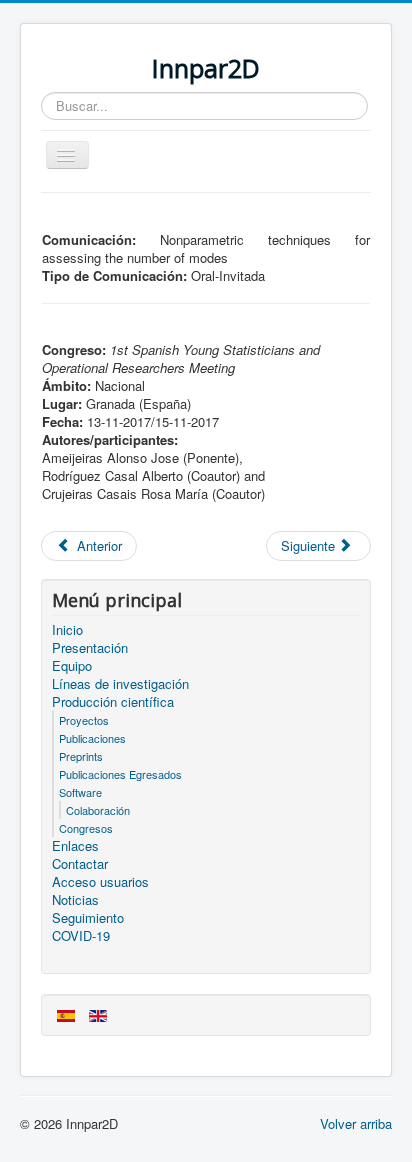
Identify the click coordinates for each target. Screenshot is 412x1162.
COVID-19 (81, 936)
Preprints (81, 756)
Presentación (90, 648)
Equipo (72, 666)
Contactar (80, 864)
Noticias (75, 900)
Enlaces (75, 846)
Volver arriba (356, 1123)
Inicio (67, 630)
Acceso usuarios (100, 882)
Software (80, 792)
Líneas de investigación (120, 684)
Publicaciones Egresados (120, 774)
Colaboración (98, 810)
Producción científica (113, 702)
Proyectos (84, 720)
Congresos (86, 828)
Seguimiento (88, 918)
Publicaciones (92, 738)
